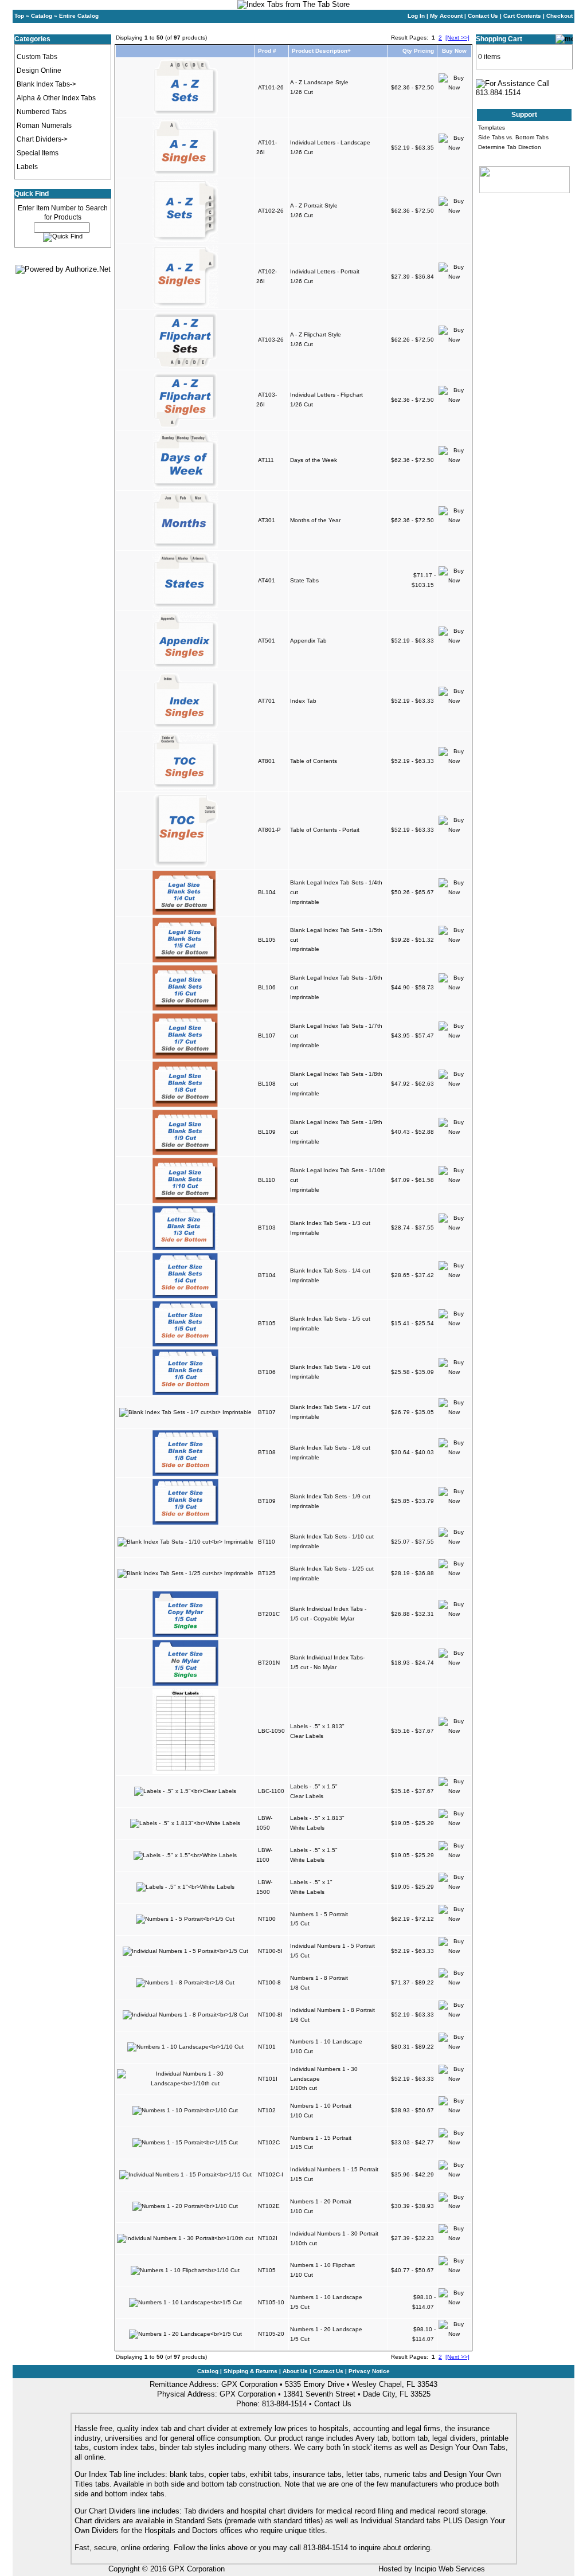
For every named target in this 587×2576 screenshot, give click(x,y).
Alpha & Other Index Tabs (56, 98)
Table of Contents (314, 761)
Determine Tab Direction (510, 147)
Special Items (38, 153)
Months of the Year (315, 520)
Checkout (559, 16)
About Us (295, 2371)
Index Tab (303, 701)
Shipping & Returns (251, 2371)
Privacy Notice (369, 2371)
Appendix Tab (308, 641)
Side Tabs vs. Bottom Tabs (513, 137)
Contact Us (483, 16)
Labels (27, 167)
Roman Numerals (44, 126)
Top (19, 16)
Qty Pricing (418, 51)
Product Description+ (321, 51)
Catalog (42, 16)
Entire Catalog (79, 16)
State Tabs (304, 580)
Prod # (267, 51)
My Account (446, 16)
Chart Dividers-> (42, 139)
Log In (416, 16)
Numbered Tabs (42, 112)
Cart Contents (522, 16)
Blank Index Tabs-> (46, 84)
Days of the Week (314, 460)
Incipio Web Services (450, 2569)
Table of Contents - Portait (325, 830)
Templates (492, 128)
